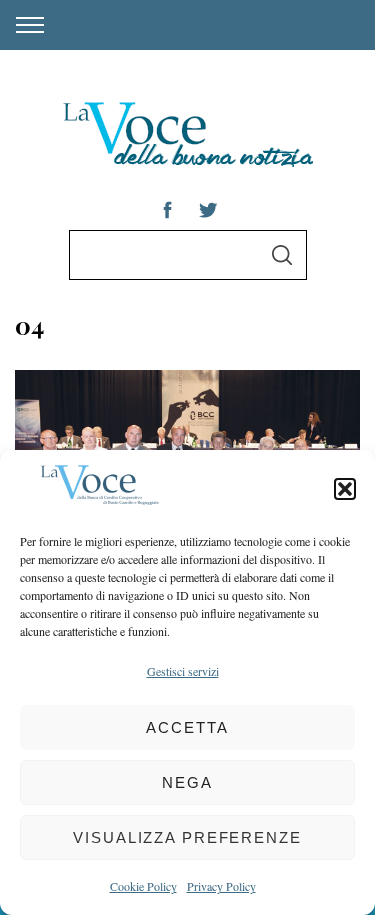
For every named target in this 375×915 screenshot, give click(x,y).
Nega (187, 782)
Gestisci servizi (183, 671)
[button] (345, 489)
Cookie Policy (143, 886)
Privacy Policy (221, 886)
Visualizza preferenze (187, 837)
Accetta (187, 727)
